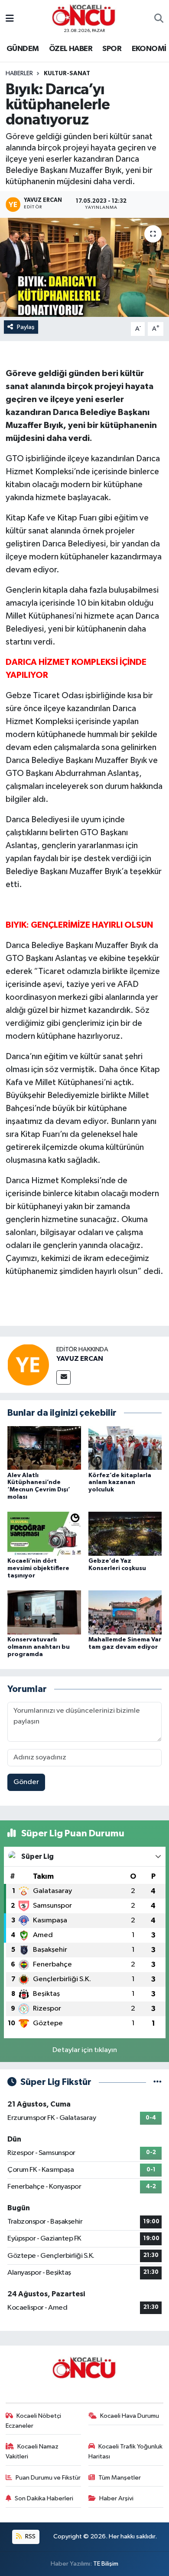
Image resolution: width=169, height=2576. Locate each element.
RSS (30, 2536)
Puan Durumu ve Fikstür (48, 2478)
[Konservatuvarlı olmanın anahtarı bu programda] (44, 1612)
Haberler (19, 73)
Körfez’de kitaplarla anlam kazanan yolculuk (120, 1483)
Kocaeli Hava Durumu (130, 2416)
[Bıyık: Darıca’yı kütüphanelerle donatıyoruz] (84, 267)
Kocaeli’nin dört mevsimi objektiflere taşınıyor (38, 1568)
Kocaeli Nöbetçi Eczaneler (34, 2421)
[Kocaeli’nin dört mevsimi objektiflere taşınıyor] (44, 1534)
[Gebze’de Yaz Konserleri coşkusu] (125, 1534)
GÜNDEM (23, 49)
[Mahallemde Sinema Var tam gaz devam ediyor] (125, 1612)
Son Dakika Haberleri (44, 2498)
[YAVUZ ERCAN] (28, 1365)
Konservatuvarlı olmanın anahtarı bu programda (39, 1647)
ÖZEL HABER (71, 49)
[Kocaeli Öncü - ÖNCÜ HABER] (84, 15)
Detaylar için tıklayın (85, 2050)
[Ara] (159, 19)
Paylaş (26, 327)
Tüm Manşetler (120, 2478)
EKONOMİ (149, 49)
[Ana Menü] (10, 19)
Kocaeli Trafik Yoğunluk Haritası (126, 2451)
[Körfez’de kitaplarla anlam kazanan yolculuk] (125, 1448)
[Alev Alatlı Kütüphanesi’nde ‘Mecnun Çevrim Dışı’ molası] (44, 1448)
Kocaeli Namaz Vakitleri (32, 2451)
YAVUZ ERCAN (80, 1359)
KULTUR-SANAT (67, 73)
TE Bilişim (106, 2564)
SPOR (112, 49)
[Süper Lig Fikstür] (158, 2082)
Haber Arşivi (116, 2498)
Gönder (26, 1782)
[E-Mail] (63, 1377)
